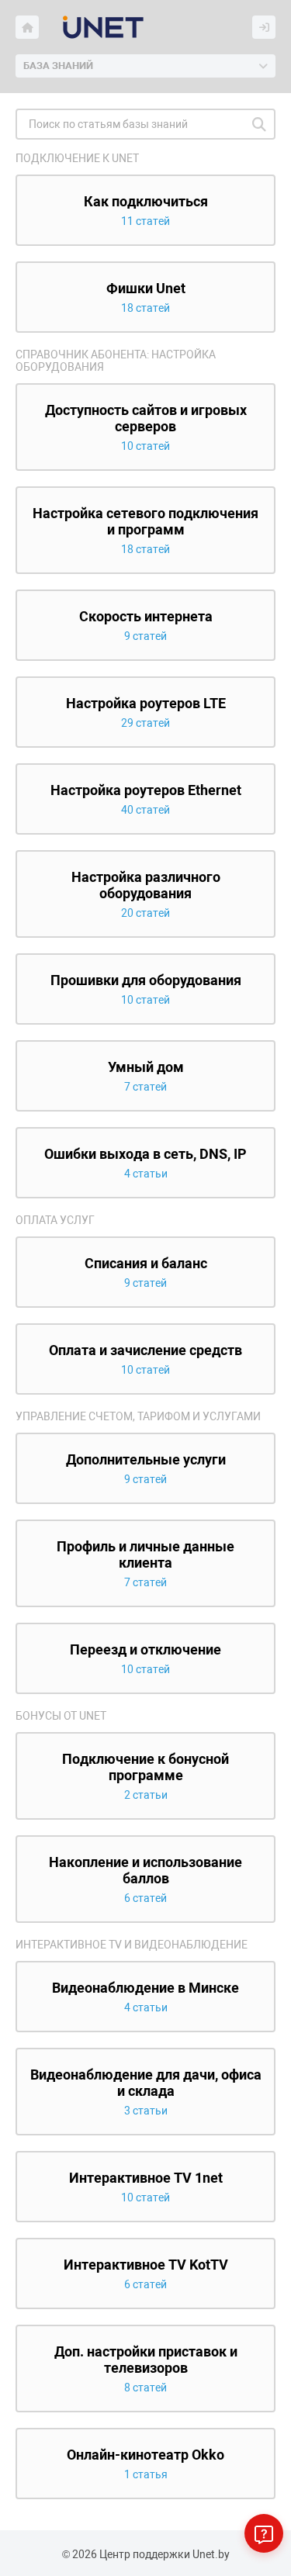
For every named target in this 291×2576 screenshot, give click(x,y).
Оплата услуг (55, 1220)
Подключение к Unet (77, 158)
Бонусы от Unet (61, 1716)
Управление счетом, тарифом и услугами (138, 1416)
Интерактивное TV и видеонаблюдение (132, 1945)
